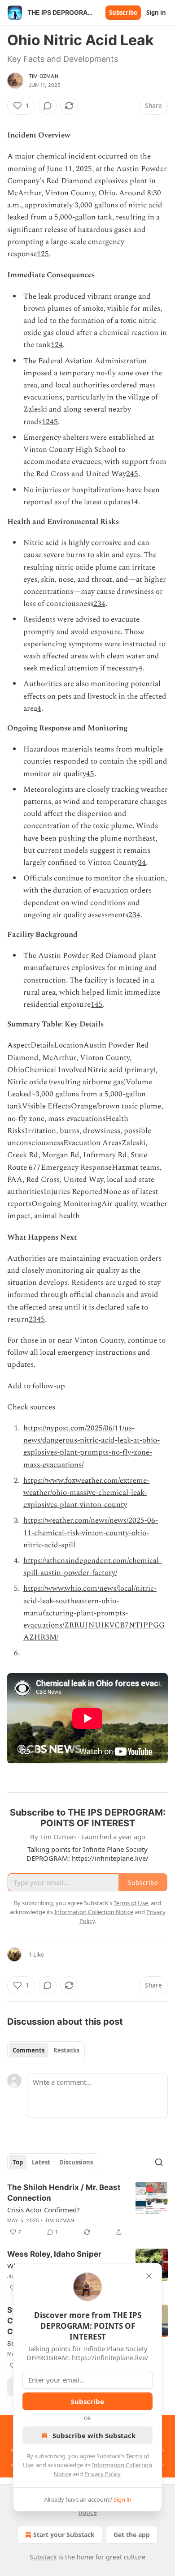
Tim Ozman (44, 76)
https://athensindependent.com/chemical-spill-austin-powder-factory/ (92, 1567)
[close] (149, 2276)
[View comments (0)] (48, 106)
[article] (87, 2210)
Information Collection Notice (94, 1912)
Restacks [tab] (66, 2050)
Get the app (132, 2535)
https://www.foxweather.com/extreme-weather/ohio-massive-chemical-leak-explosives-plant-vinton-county (86, 1493)
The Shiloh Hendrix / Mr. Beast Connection (64, 2193)
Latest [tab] (41, 2162)
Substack (43, 2557)
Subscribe (123, 13)
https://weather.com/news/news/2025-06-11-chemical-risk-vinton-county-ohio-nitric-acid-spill (91, 1533)
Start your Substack (64, 2535)
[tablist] (46, 2050)
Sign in (156, 13)
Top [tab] (18, 2162)
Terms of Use (131, 1903)
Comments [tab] (28, 2050)
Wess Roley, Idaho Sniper (54, 2254)
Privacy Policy (102, 2474)
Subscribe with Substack (94, 2435)
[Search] (159, 2162)
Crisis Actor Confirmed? (44, 2210)
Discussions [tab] (76, 2162)
